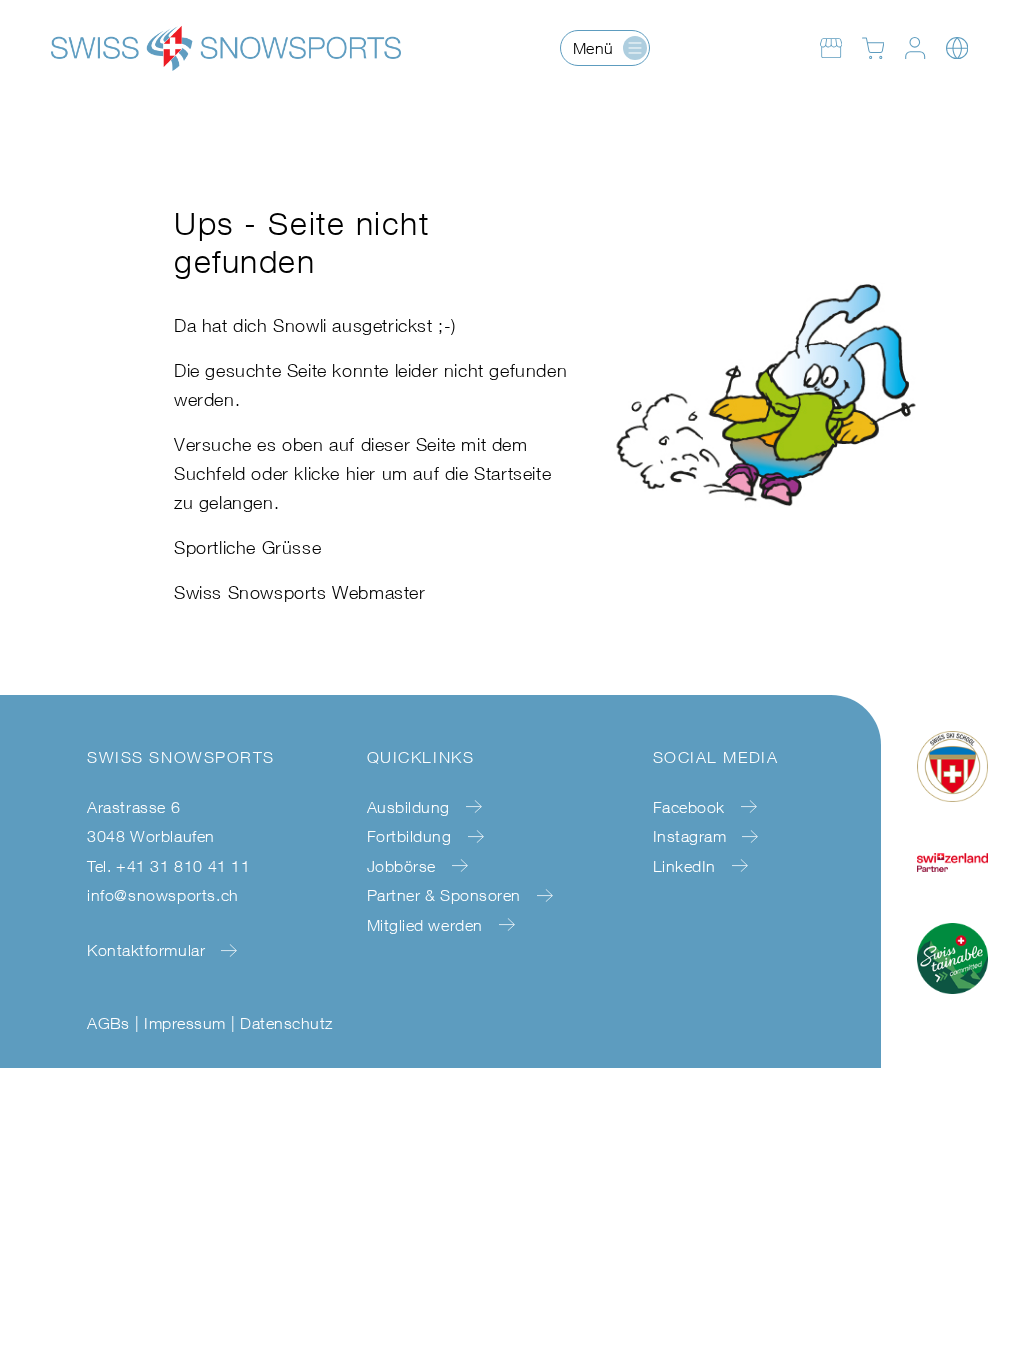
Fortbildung (409, 836)
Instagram (690, 836)
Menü (593, 48)
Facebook (689, 807)
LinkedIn (684, 866)
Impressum (184, 1023)
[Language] (957, 48)
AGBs (108, 1023)
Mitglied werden (425, 925)
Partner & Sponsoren (444, 895)
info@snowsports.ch (163, 895)
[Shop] (831, 48)
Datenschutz (286, 1023)
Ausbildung (408, 807)
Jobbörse (401, 866)
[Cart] (873, 48)
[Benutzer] (915, 48)
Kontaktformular (146, 950)
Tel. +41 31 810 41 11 (169, 866)
